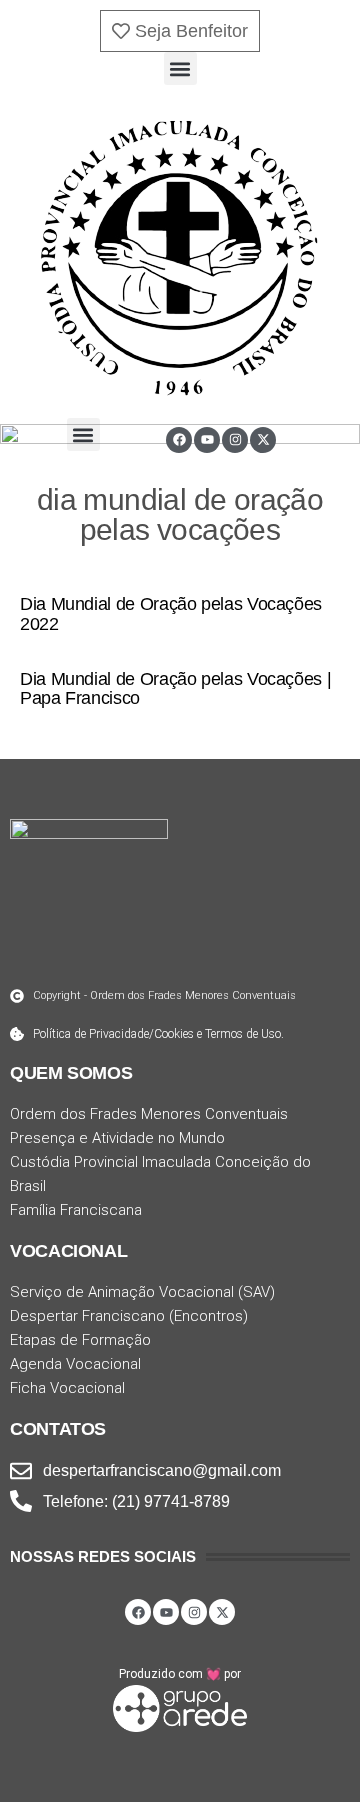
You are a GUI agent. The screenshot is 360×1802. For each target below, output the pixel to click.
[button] (180, 68)
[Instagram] (235, 440)
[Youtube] (207, 440)
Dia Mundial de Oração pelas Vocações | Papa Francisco (175, 689)
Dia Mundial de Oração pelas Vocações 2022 (171, 614)
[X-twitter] (263, 440)
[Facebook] (179, 440)
